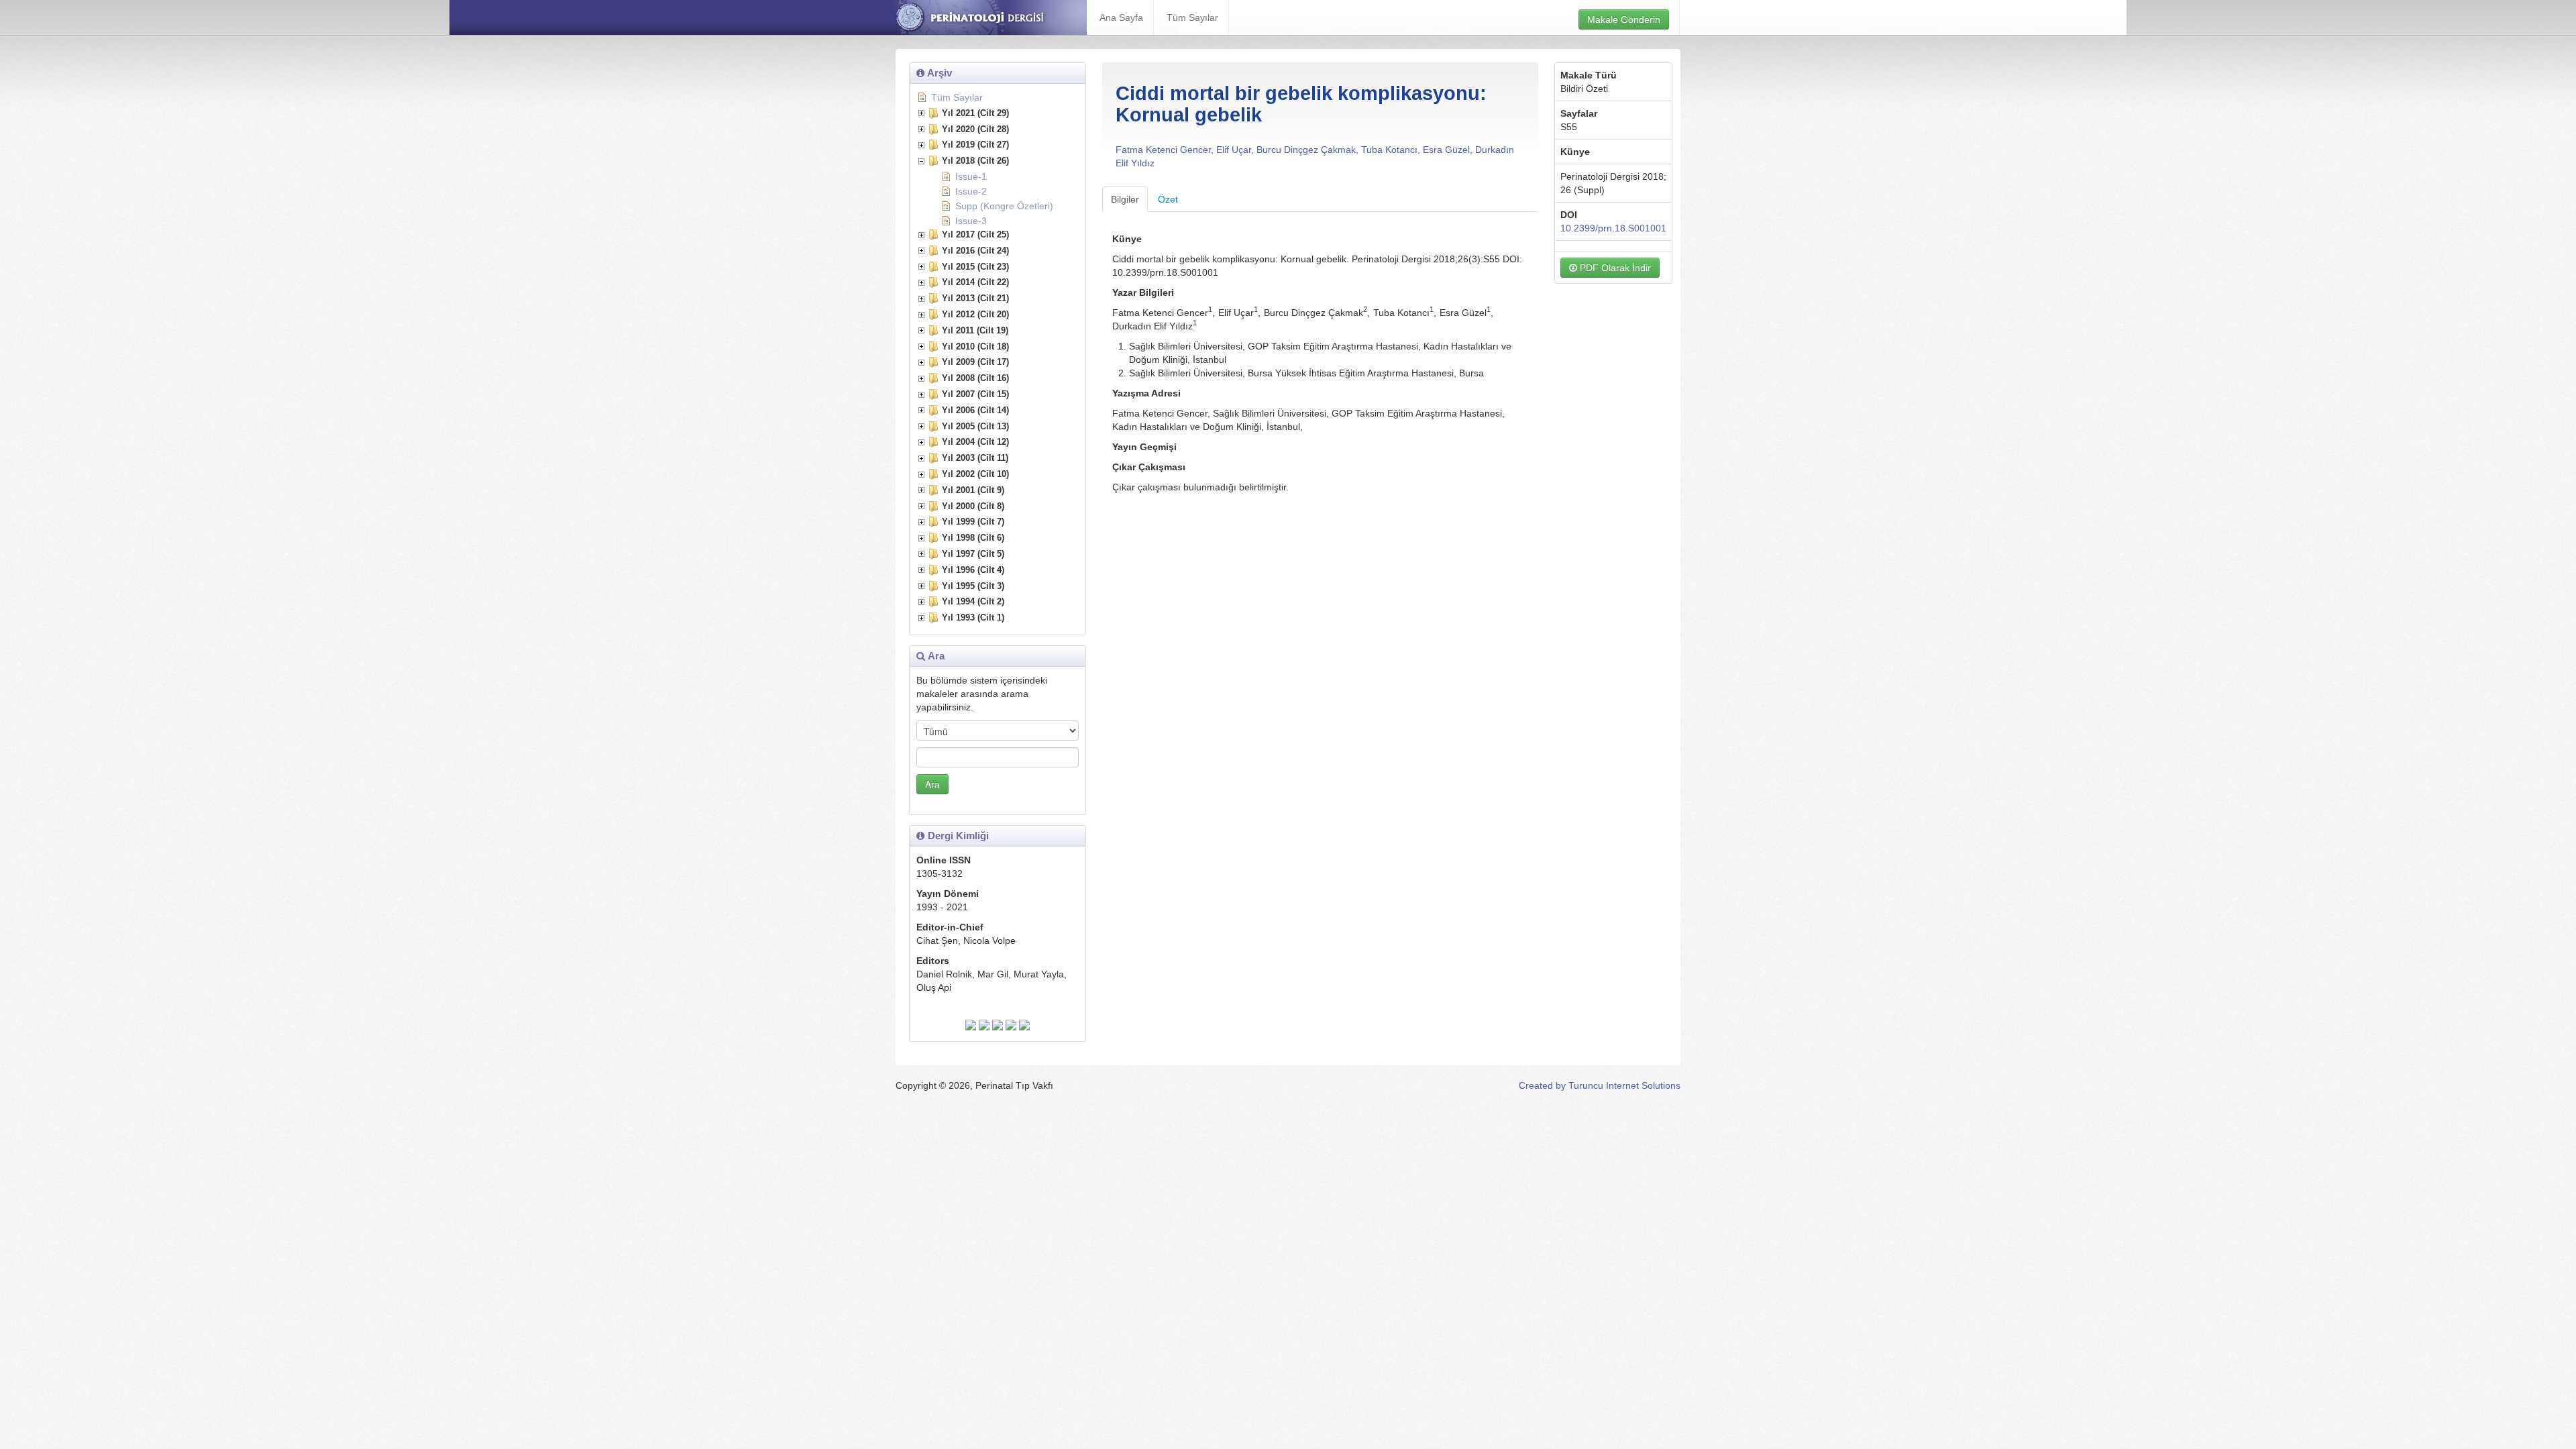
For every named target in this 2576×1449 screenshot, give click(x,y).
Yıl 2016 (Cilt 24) (975, 251)
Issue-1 (971, 176)
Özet (1168, 199)
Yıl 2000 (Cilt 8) (973, 506)
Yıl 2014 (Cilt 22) (975, 282)
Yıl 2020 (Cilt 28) (975, 129)
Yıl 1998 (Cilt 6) (973, 538)
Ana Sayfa (1121, 17)
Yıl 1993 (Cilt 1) (973, 618)
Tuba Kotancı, (1392, 150)
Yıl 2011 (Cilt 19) (975, 330)
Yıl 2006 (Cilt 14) (975, 410)
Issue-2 (971, 191)
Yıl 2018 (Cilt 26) (975, 161)
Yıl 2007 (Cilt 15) (975, 394)
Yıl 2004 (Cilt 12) (975, 442)
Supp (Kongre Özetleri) (1004, 206)
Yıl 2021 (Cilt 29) (975, 113)
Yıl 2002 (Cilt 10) (975, 474)
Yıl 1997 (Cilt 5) (973, 554)
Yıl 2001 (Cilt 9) (973, 490)
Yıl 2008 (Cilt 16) (975, 378)
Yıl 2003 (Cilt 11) (975, 458)
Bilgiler (1125, 199)
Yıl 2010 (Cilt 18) (975, 346)
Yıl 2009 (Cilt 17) (975, 362)
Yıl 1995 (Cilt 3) (973, 586)
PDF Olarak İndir (1614, 268)
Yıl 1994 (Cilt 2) (973, 601)
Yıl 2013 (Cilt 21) (975, 298)
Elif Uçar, (1236, 150)
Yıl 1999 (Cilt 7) (973, 522)
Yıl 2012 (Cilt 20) (975, 314)
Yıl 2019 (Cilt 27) (975, 145)
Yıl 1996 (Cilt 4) (973, 570)
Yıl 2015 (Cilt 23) (975, 267)
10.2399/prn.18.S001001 (1613, 228)
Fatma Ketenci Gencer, (1166, 150)
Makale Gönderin (1624, 19)
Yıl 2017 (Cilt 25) (975, 234)
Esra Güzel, (1449, 150)
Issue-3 (971, 221)
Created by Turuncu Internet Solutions (1600, 1085)
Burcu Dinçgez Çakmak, (1309, 150)
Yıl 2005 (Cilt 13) (975, 426)
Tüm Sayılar (1192, 17)
